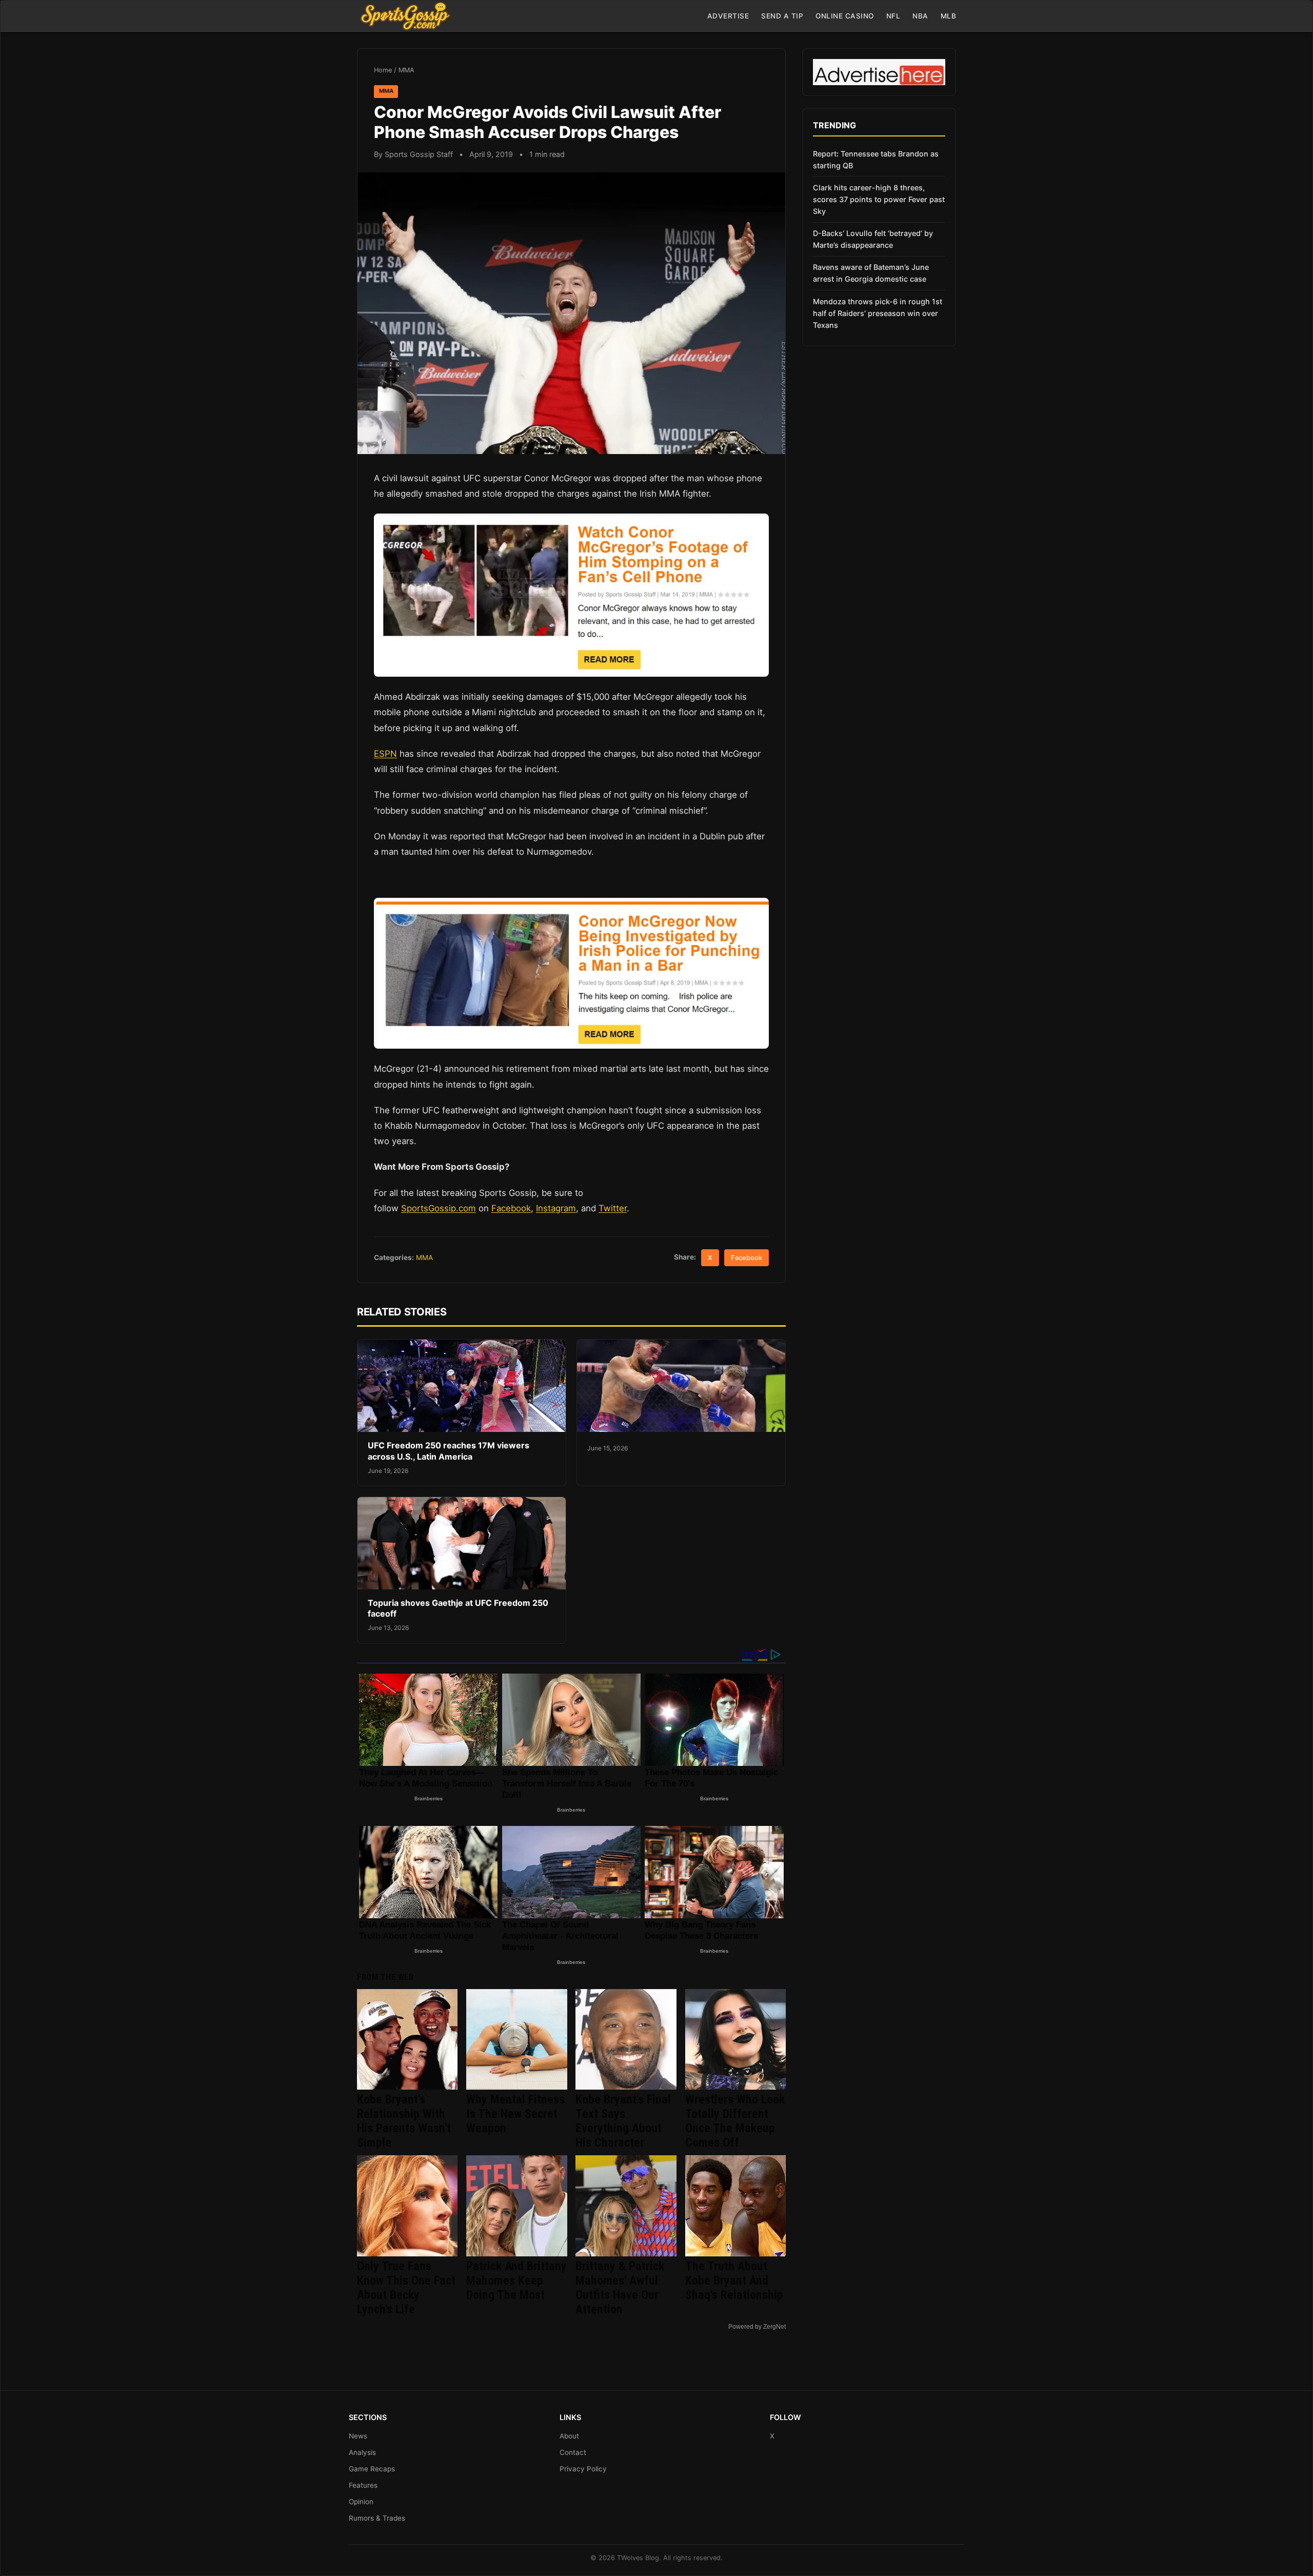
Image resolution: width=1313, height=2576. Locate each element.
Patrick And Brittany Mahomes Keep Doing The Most (516, 2280)
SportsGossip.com (439, 1208)
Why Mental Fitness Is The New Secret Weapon (515, 2114)
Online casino (845, 16)
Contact (573, 2452)
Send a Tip (782, 16)
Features (363, 2485)
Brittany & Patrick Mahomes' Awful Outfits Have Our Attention (620, 2288)
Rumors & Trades (377, 2518)
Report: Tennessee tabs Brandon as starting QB (876, 160)
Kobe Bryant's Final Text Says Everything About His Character (623, 2121)
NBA (920, 16)
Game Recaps (372, 2469)
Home (383, 70)
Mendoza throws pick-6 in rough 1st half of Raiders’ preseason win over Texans (878, 313)
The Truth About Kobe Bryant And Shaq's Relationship (734, 2280)
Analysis (362, 2452)
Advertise (728, 16)
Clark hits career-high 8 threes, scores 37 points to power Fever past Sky (879, 199)
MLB (949, 16)
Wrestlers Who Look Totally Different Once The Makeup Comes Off (735, 2121)
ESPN (385, 754)
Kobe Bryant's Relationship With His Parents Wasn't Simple (404, 2121)
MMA (406, 70)
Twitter (613, 1208)
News (358, 2436)
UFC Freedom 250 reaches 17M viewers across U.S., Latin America (449, 1451)
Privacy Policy (583, 2469)
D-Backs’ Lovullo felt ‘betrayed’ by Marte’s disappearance (873, 239)
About (569, 2436)
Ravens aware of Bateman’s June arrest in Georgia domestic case (871, 273)
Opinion (361, 2502)
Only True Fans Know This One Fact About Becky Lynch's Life (406, 2288)
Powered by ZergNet (757, 2327)
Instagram (556, 1208)
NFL (893, 16)
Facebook (511, 1208)
